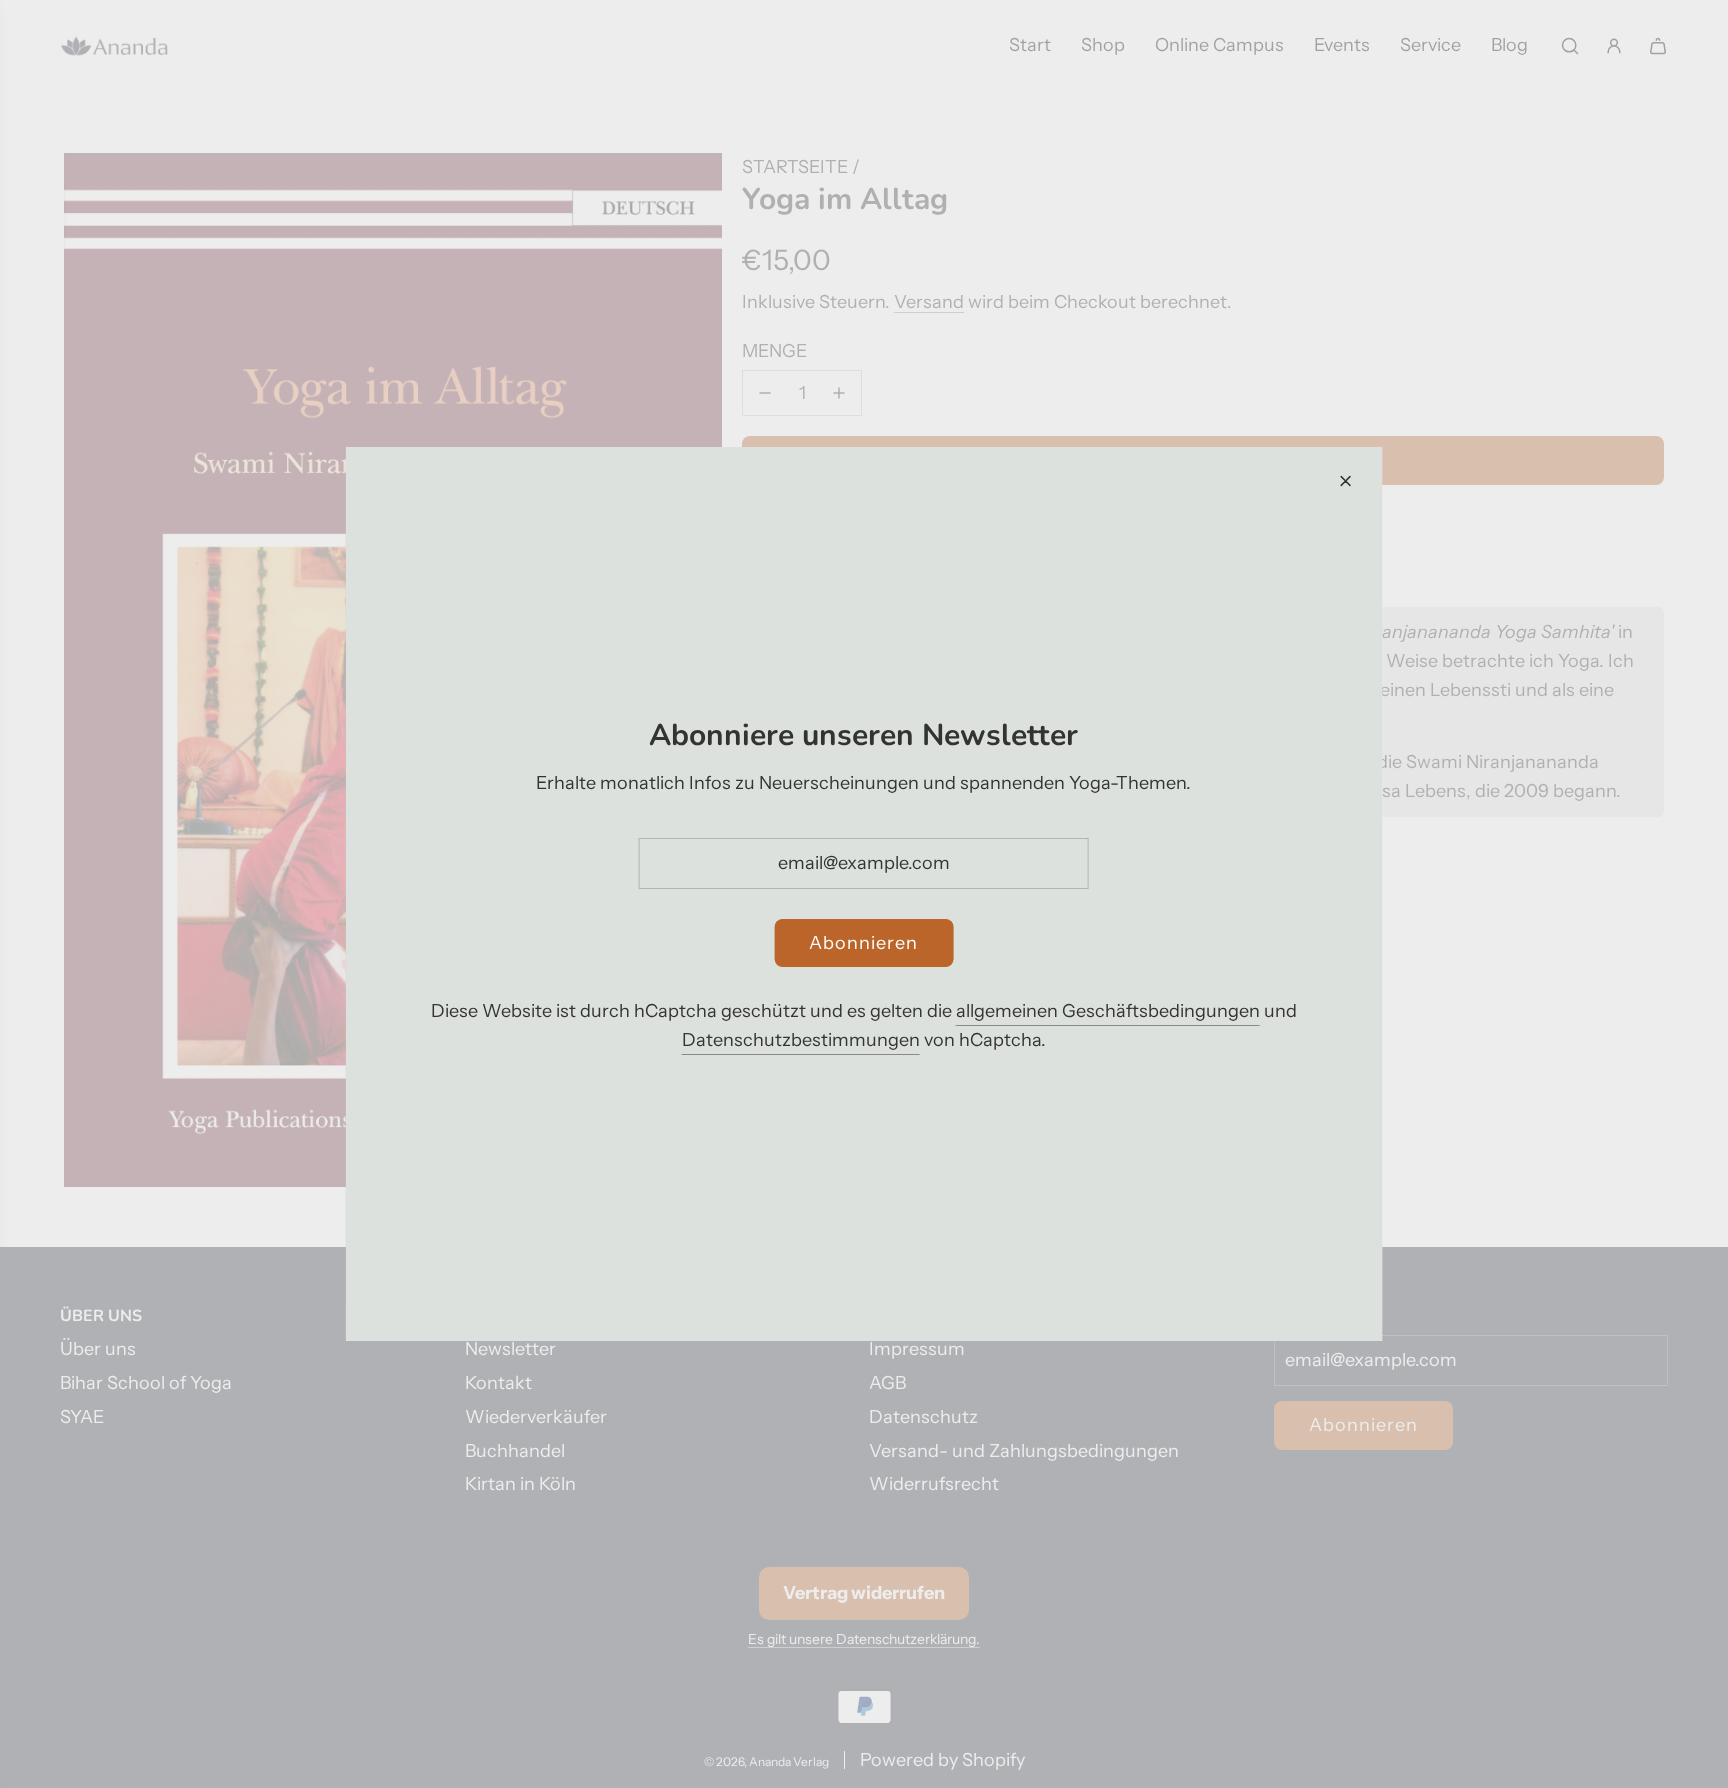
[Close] (1345, 481)
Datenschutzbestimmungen (801, 1040)
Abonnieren (863, 943)
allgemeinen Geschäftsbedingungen (1108, 1011)
